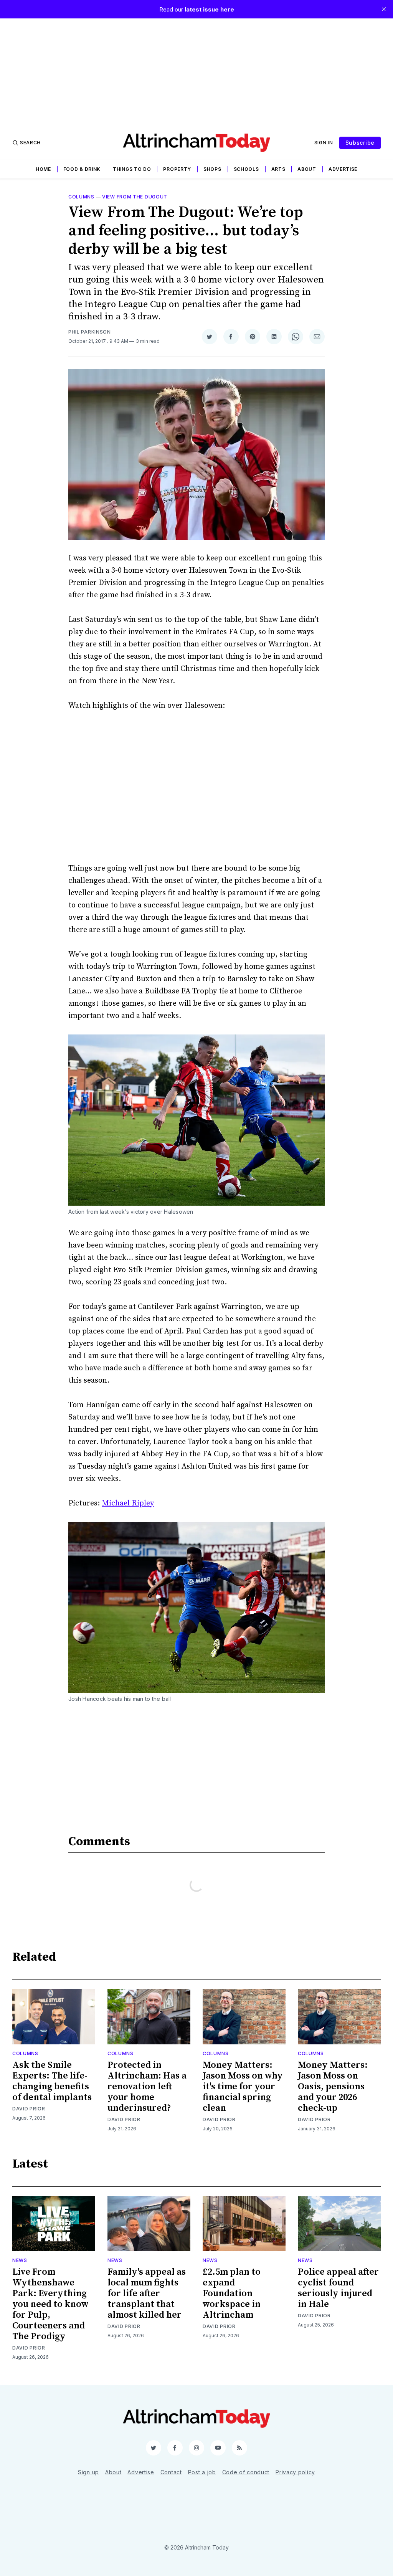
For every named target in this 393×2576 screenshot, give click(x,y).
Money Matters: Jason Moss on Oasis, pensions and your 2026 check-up (333, 2087)
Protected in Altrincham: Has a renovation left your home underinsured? (147, 2087)
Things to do (132, 169)
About (307, 169)
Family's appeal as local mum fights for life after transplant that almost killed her (147, 2293)
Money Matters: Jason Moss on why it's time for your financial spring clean (243, 2087)
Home (43, 169)
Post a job (202, 2472)
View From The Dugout (135, 197)
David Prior (29, 2109)
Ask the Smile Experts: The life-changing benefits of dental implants (52, 2081)
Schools (246, 169)
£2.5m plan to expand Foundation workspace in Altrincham (232, 2293)
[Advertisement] (196, 72)
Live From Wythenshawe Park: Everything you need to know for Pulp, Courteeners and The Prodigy (50, 2304)
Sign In (324, 143)
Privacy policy (295, 2472)
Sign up (88, 2472)
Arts (278, 169)
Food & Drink (82, 169)
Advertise (343, 169)
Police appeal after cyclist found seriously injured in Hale (338, 2288)
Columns (81, 197)
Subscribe (360, 143)
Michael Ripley (128, 1503)
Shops (212, 169)
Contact (171, 2472)
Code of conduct (246, 2472)
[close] (384, 9)
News (20, 2260)
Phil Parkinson (90, 332)
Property (177, 169)
